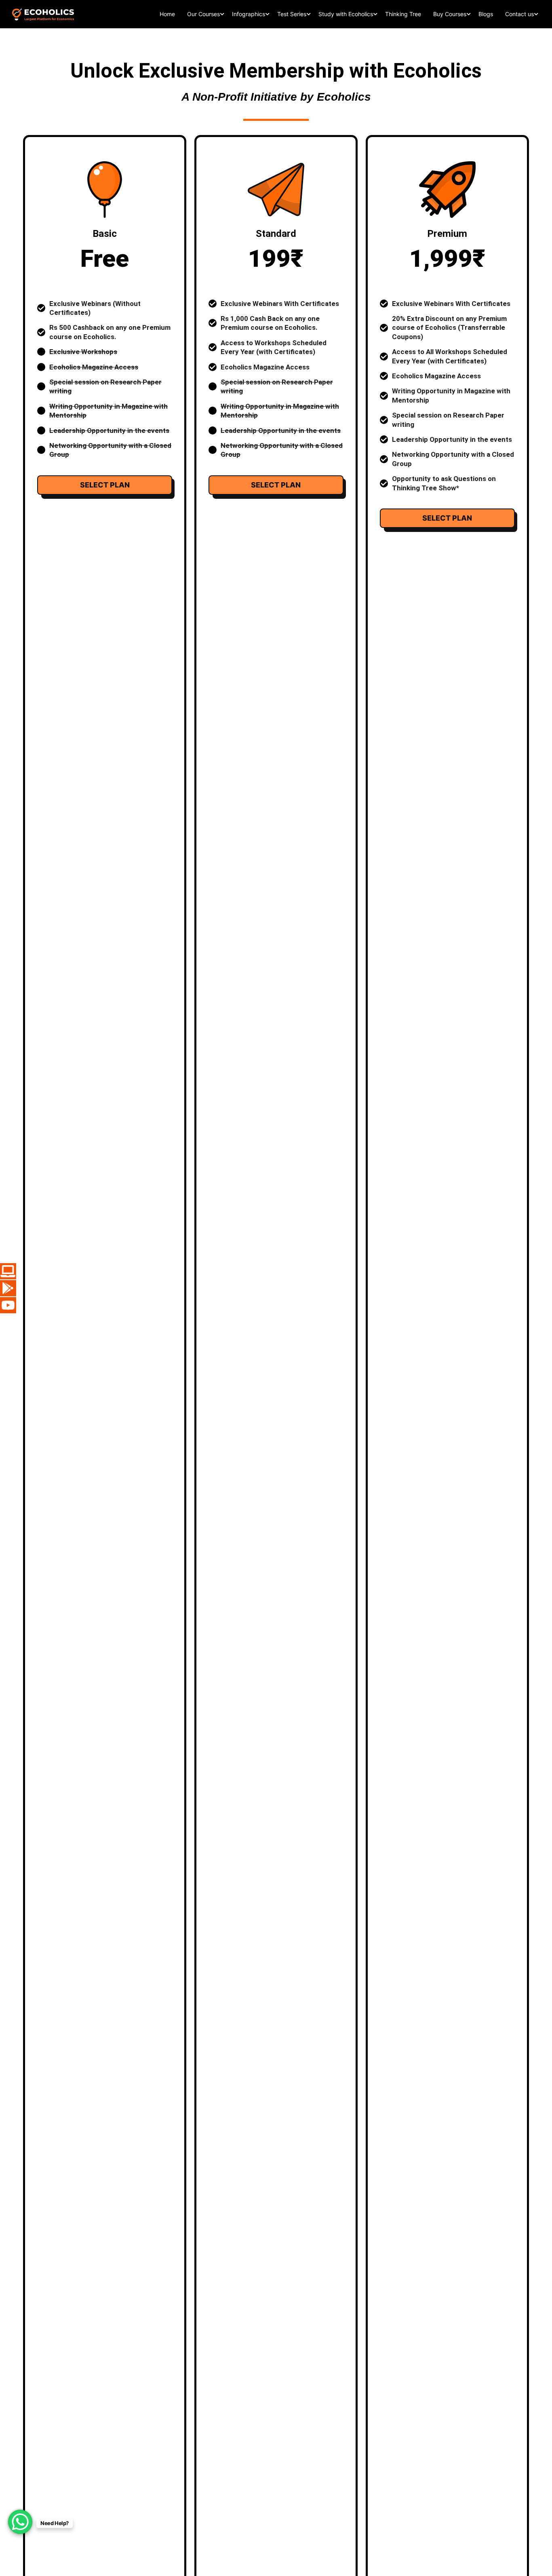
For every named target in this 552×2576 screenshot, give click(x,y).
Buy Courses (450, 14)
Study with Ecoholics (346, 14)
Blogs (486, 14)
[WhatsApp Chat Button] (20, 2522)
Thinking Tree (403, 14)
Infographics (249, 14)
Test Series (292, 14)
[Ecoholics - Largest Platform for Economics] (43, 14)
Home (167, 14)
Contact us (519, 14)
